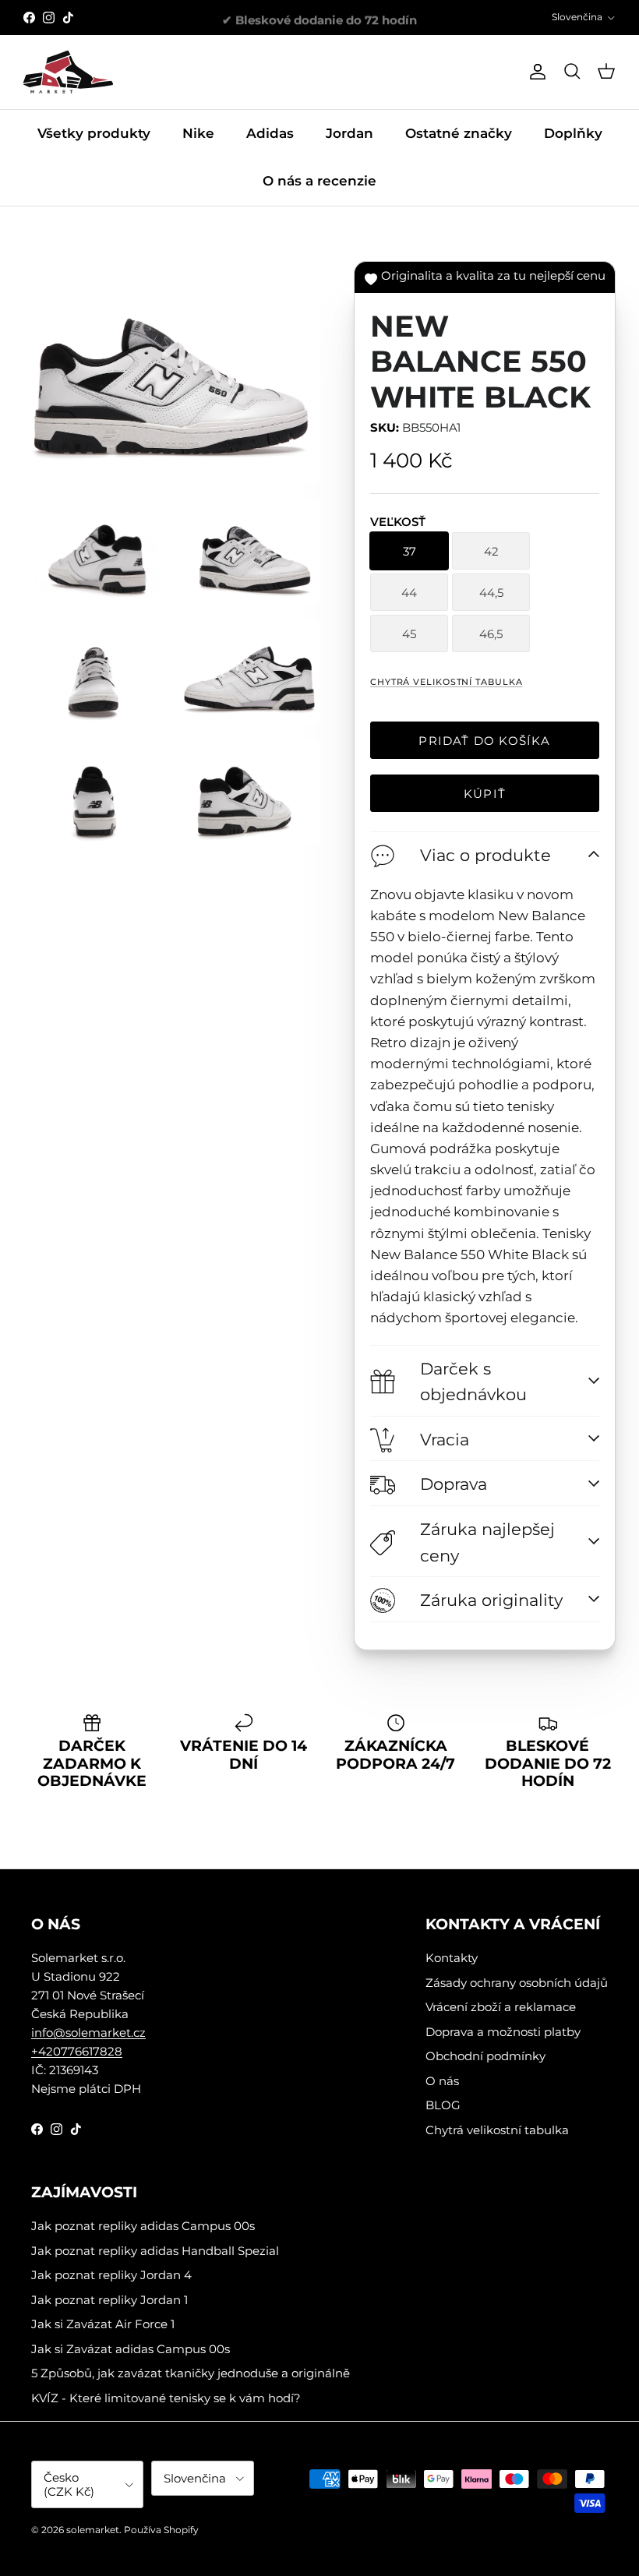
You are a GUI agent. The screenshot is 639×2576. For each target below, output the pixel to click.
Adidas (270, 133)
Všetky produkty (94, 133)
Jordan (350, 133)
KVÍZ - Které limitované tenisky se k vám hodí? (166, 2398)
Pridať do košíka (484, 741)
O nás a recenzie (319, 181)
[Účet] (535, 72)
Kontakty (452, 1958)
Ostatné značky (459, 133)
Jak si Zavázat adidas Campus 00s (131, 2349)
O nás (442, 2081)
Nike (198, 133)
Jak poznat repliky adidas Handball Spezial (155, 2251)
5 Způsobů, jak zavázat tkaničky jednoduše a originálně (191, 2373)
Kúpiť (485, 794)
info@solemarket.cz (88, 2033)
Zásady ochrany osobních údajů (517, 1983)
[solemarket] (68, 72)
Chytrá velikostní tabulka (447, 682)
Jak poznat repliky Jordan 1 (109, 2300)
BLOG (443, 2105)
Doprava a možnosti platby (503, 2032)
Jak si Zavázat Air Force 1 (103, 2324)
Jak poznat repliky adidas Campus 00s (143, 2226)
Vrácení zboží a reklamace (501, 2007)
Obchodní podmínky (485, 2056)
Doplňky (573, 133)
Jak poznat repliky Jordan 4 (111, 2275)
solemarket (93, 2530)
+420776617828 (77, 2051)
